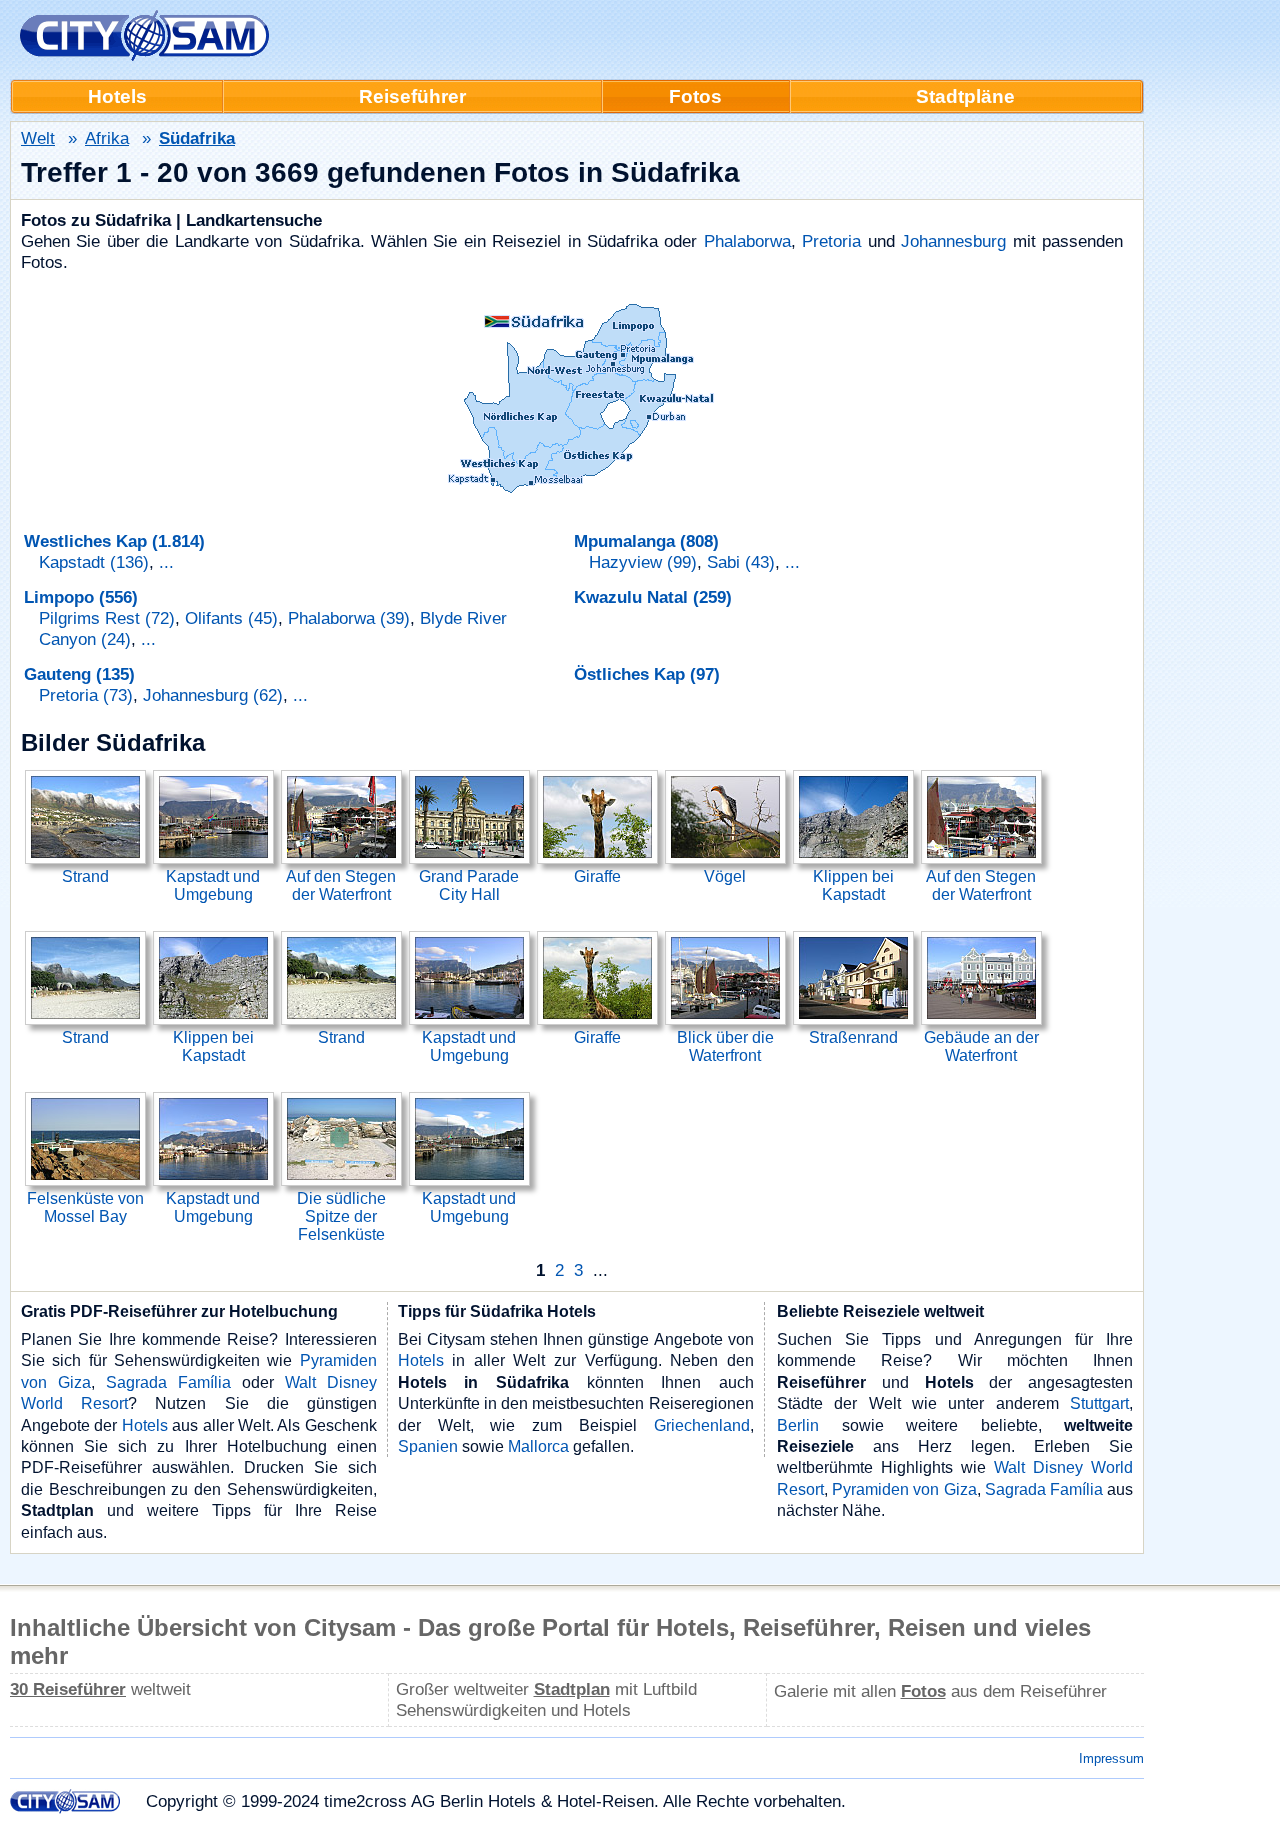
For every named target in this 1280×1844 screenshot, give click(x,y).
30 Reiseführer (68, 1689)
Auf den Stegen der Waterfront (341, 885)
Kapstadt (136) (94, 562)
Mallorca (538, 1446)
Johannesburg (953, 241)
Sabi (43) (741, 562)
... (166, 562)
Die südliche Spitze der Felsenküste (341, 1216)
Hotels (145, 1425)
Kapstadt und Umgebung (213, 885)
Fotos (695, 96)
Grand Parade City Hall (469, 885)
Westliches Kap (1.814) (114, 541)
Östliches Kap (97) (647, 674)
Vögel (725, 876)
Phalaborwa (747, 241)
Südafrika (197, 138)
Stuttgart (1099, 1403)
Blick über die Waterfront (725, 1046)
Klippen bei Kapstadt (853, 885)
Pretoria (831, 241)
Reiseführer (412, 96)
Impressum (1111, 1758)
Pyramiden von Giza (904, 1489)
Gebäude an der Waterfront (981, 1046)
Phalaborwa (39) (349, 618)
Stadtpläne (965, 96)
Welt (38, 138)
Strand (85, 876)
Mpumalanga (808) (646, 541)
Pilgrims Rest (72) (107, 618)
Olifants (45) (231, 618)
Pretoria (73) (86, 695)
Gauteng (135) (79, 674)
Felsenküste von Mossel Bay (85, 1207)
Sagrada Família (168, 1382)
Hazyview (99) (643, 562)
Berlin (798, 1425)
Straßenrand (853, 1037)
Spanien (428, 1446)
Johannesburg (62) (213, 695)
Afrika (107, 138)
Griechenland (702, 1425)
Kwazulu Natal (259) (653, 597)
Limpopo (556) (81, 597)
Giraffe (597, 876)
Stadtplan (572, 1689)
